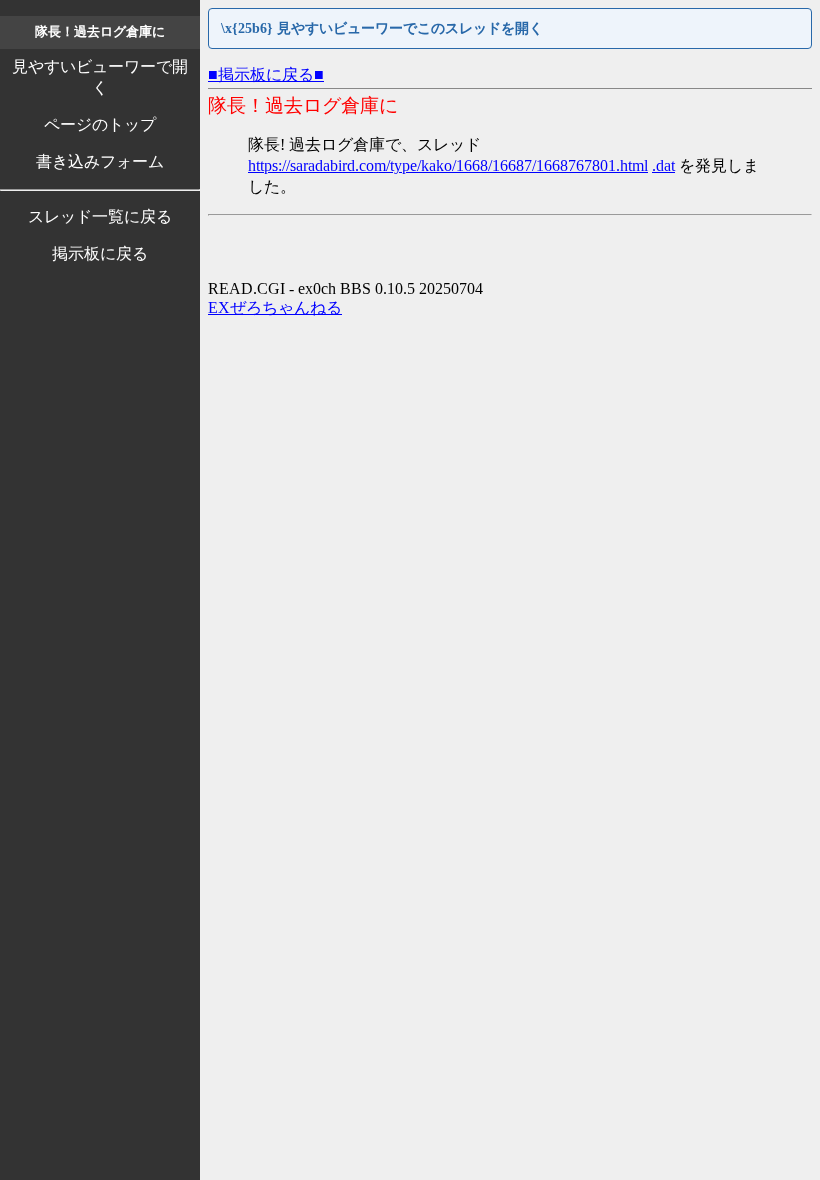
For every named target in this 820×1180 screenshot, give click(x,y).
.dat (663, 165)
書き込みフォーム (100, 161)
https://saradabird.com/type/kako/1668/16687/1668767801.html (448, 165)
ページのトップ (100, 124)
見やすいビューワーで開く (100, 77)
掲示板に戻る (100, 253)
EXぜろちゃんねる (275, 307)
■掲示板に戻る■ (266, 74)
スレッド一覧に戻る (100, 216)
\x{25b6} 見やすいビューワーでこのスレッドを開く (382, 28)
